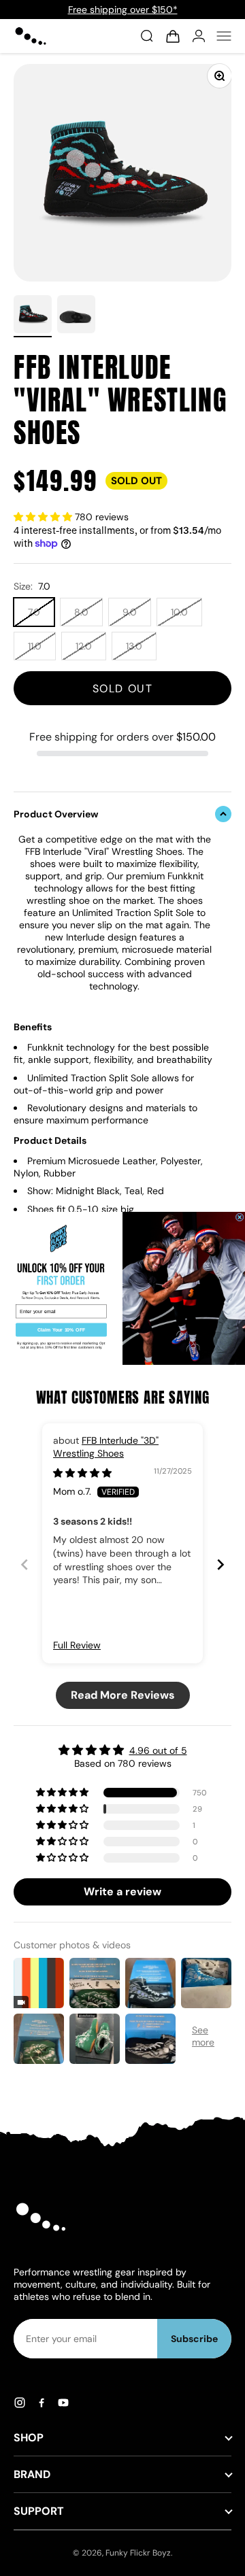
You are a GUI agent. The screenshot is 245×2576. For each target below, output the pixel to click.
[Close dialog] (240, 1217)
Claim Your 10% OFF (62, 1329)
